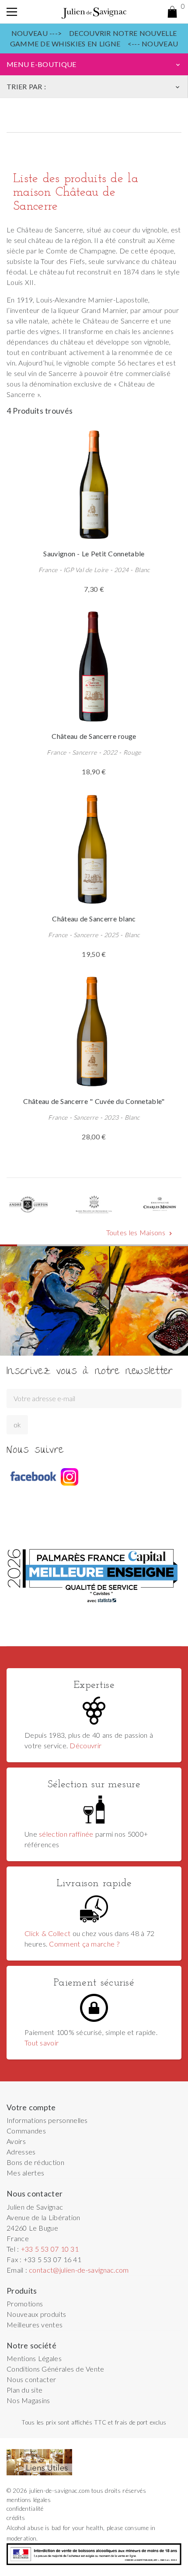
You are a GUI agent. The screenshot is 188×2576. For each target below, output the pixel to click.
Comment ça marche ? (84, 1944)
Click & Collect (47, 1933)
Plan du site (24, 2390)
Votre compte (31, 2107)
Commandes (26, 2131)
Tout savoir (42, 2043)
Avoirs (16, 2141)
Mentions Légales (34, 2358)
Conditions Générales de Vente (56, 2369)
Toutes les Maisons (140, 1233)
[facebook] (33, 1477)
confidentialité (25, 2509)
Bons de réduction (35, 2162)
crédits (16, 2518)
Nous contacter (31, 2379)
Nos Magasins (28, 2400)
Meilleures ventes (35, 2325)
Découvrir (85, 1745)
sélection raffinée (66, 1834)
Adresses (21, 2152)
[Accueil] (94, 12)
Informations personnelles (47, 2120)
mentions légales (29, 2500)
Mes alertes (25, 2173)
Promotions (25, 2304)
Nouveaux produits (36, 2314)
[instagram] (70, 1477)
